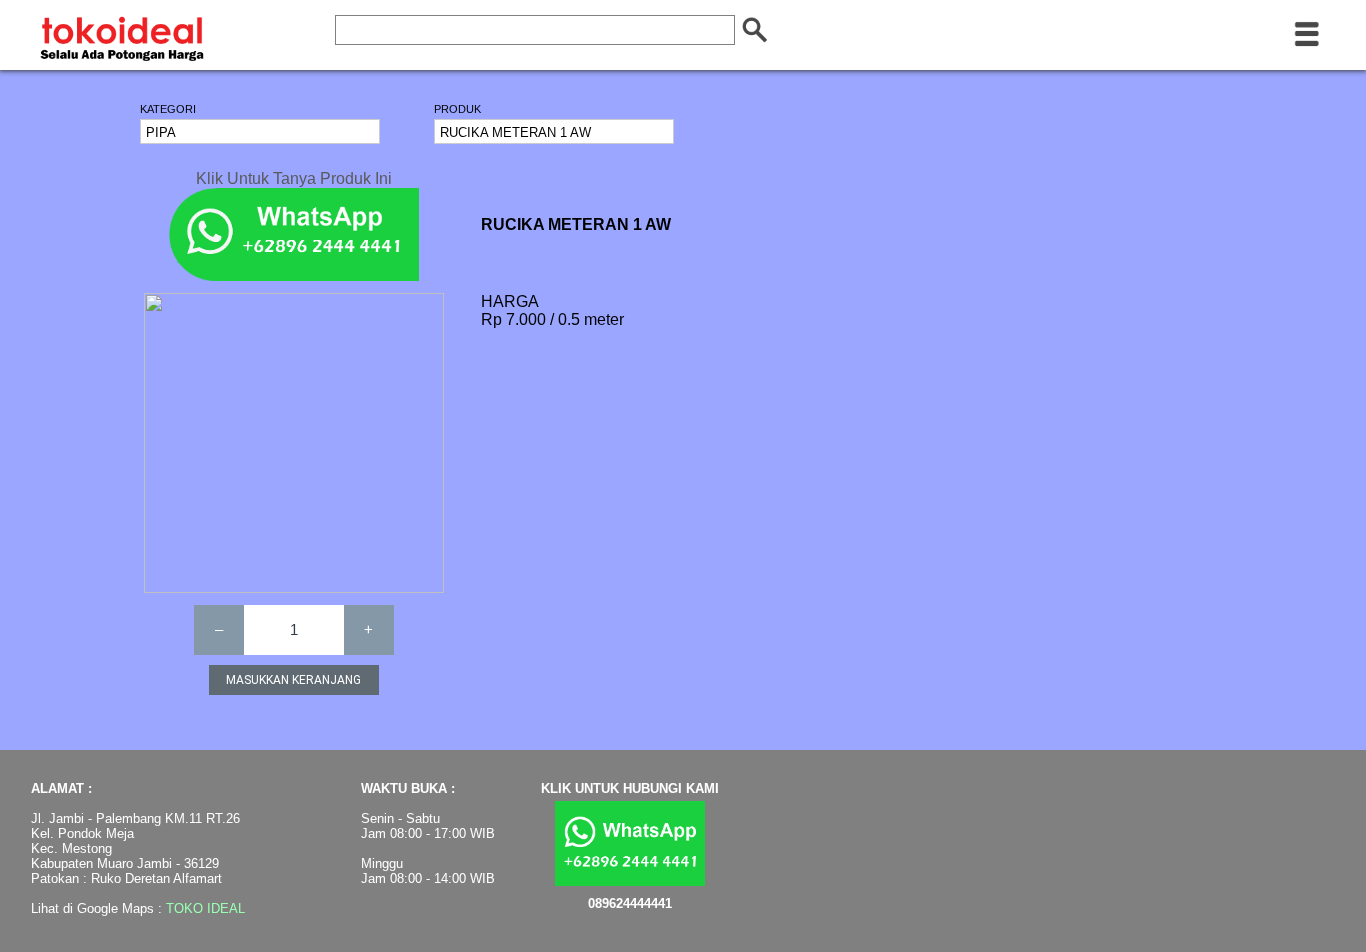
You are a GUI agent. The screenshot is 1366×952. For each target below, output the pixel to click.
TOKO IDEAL (205, 908)
